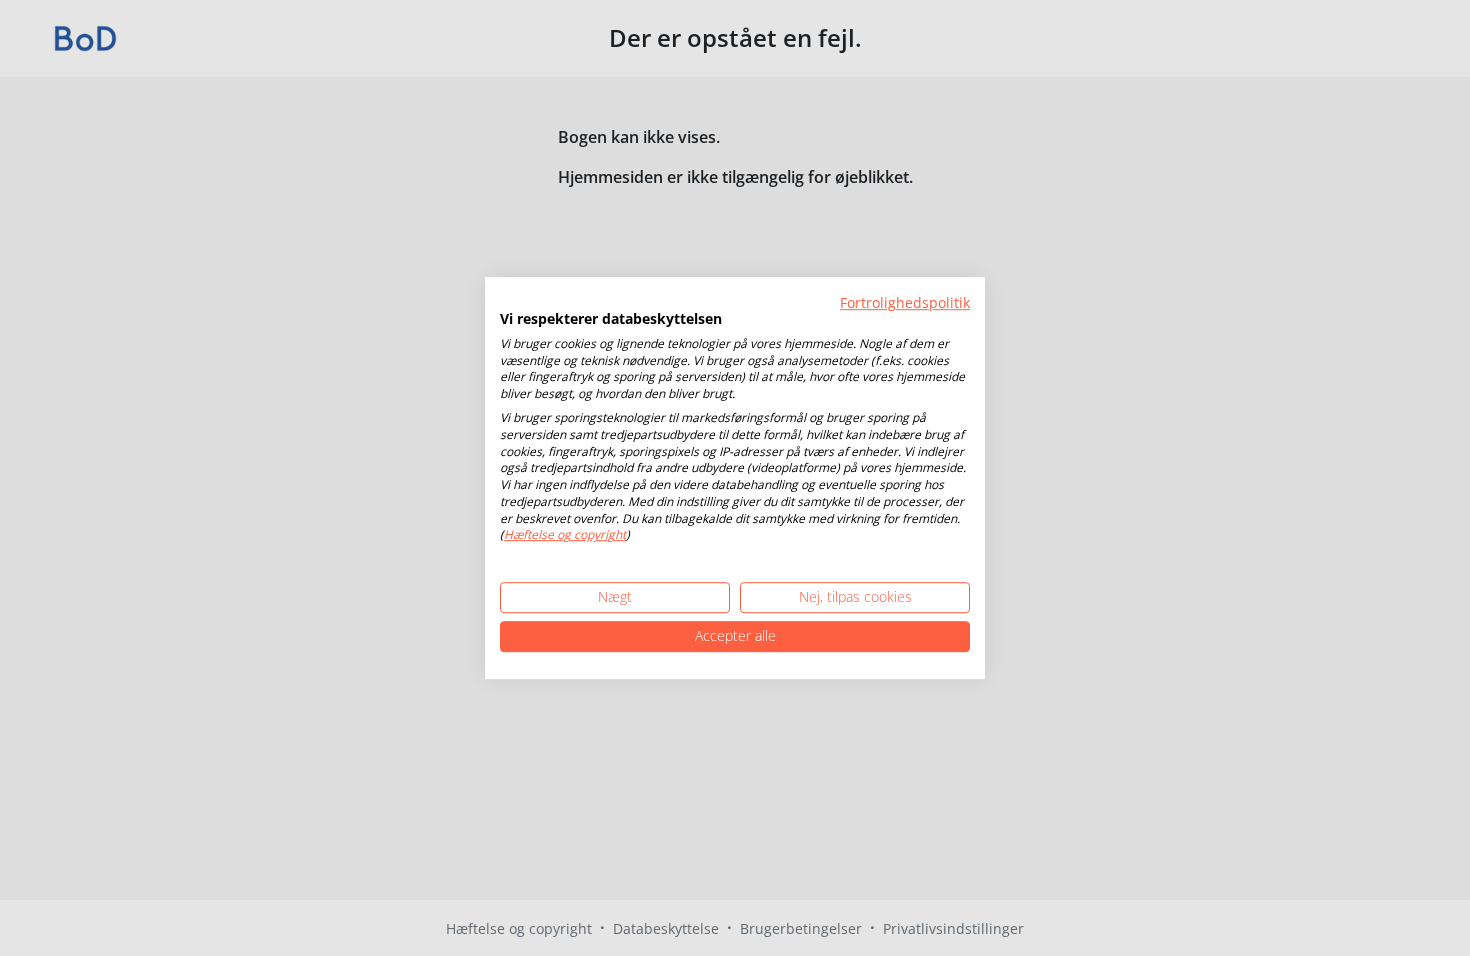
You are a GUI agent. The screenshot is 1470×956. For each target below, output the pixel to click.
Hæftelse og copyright (565, 535)
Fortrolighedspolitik (905, 302)
